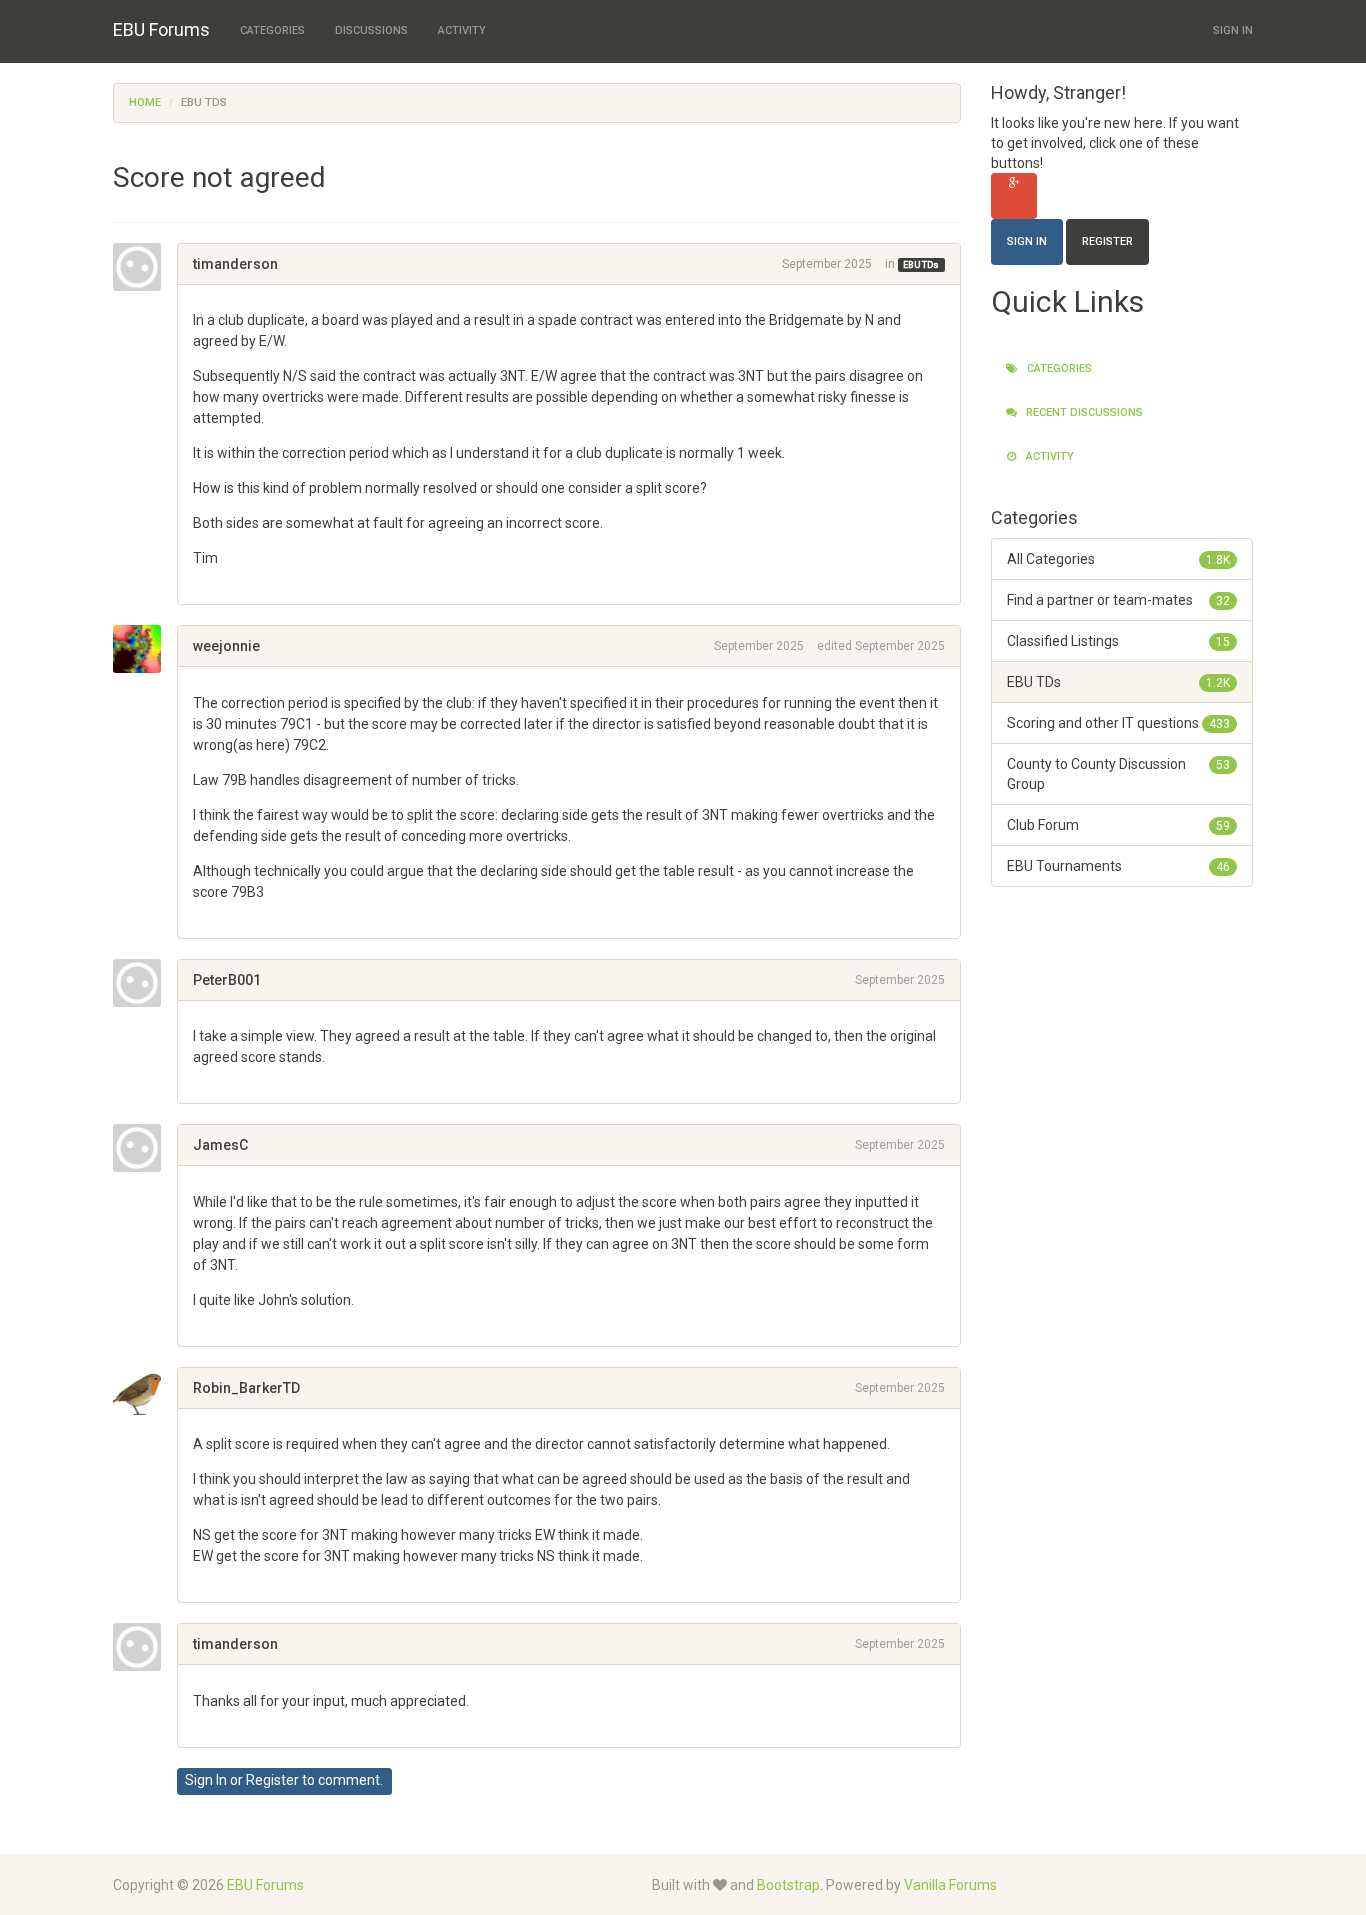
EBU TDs (921, 265)
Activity (462, 30)
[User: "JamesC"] (145, 1148)
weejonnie (226, 646)
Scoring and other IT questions (1119, 723)
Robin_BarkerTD (246, 1388)
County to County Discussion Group (1119, 774)
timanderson (235, 264)
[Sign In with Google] (1014, 196)
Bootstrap (788, 1885)
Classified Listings (1119, 641)
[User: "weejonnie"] (145, 649)
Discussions (371, 30)
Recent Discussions (1083, 412)
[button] (200, 579)
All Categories (1119, 559)
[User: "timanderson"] (145, 267)
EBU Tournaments (1119, 866)
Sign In (1233, 30)
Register (272, 1780)
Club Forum (1119, 825)
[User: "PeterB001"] (145, 983)
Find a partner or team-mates (1119, 600)
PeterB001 (227, 980)
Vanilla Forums (950, 1885)
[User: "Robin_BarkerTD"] (145, 1391)
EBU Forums (161, 29)
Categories (272, 30)
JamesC (220, 1145)
